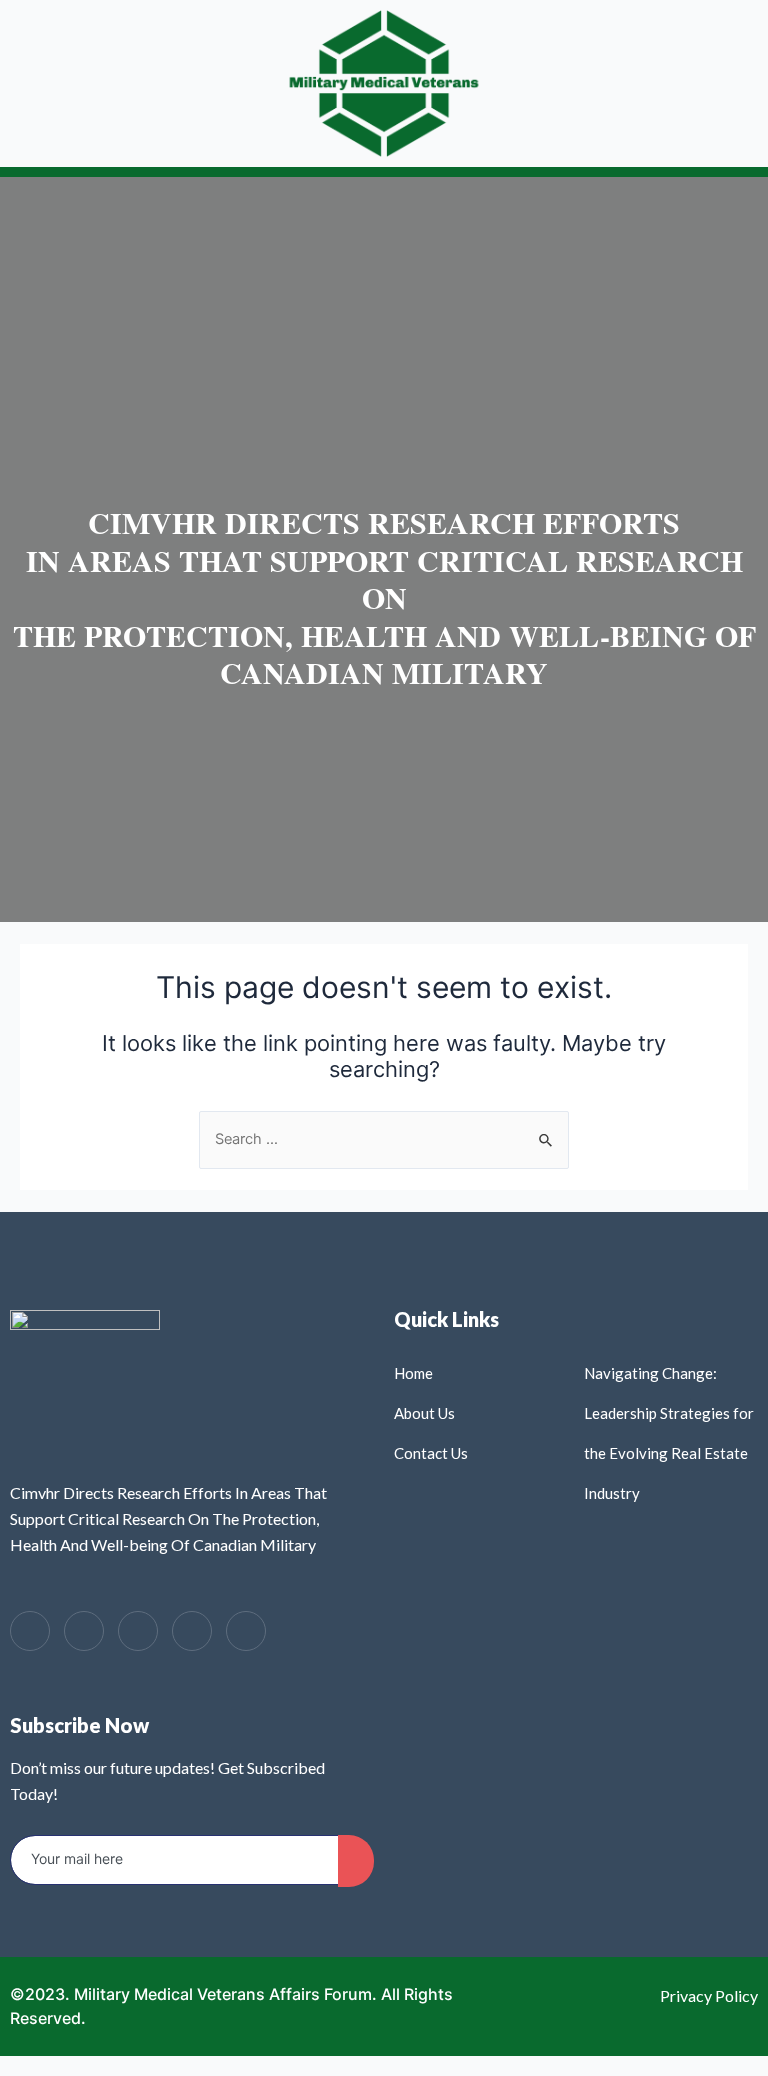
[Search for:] (384, 1139)
